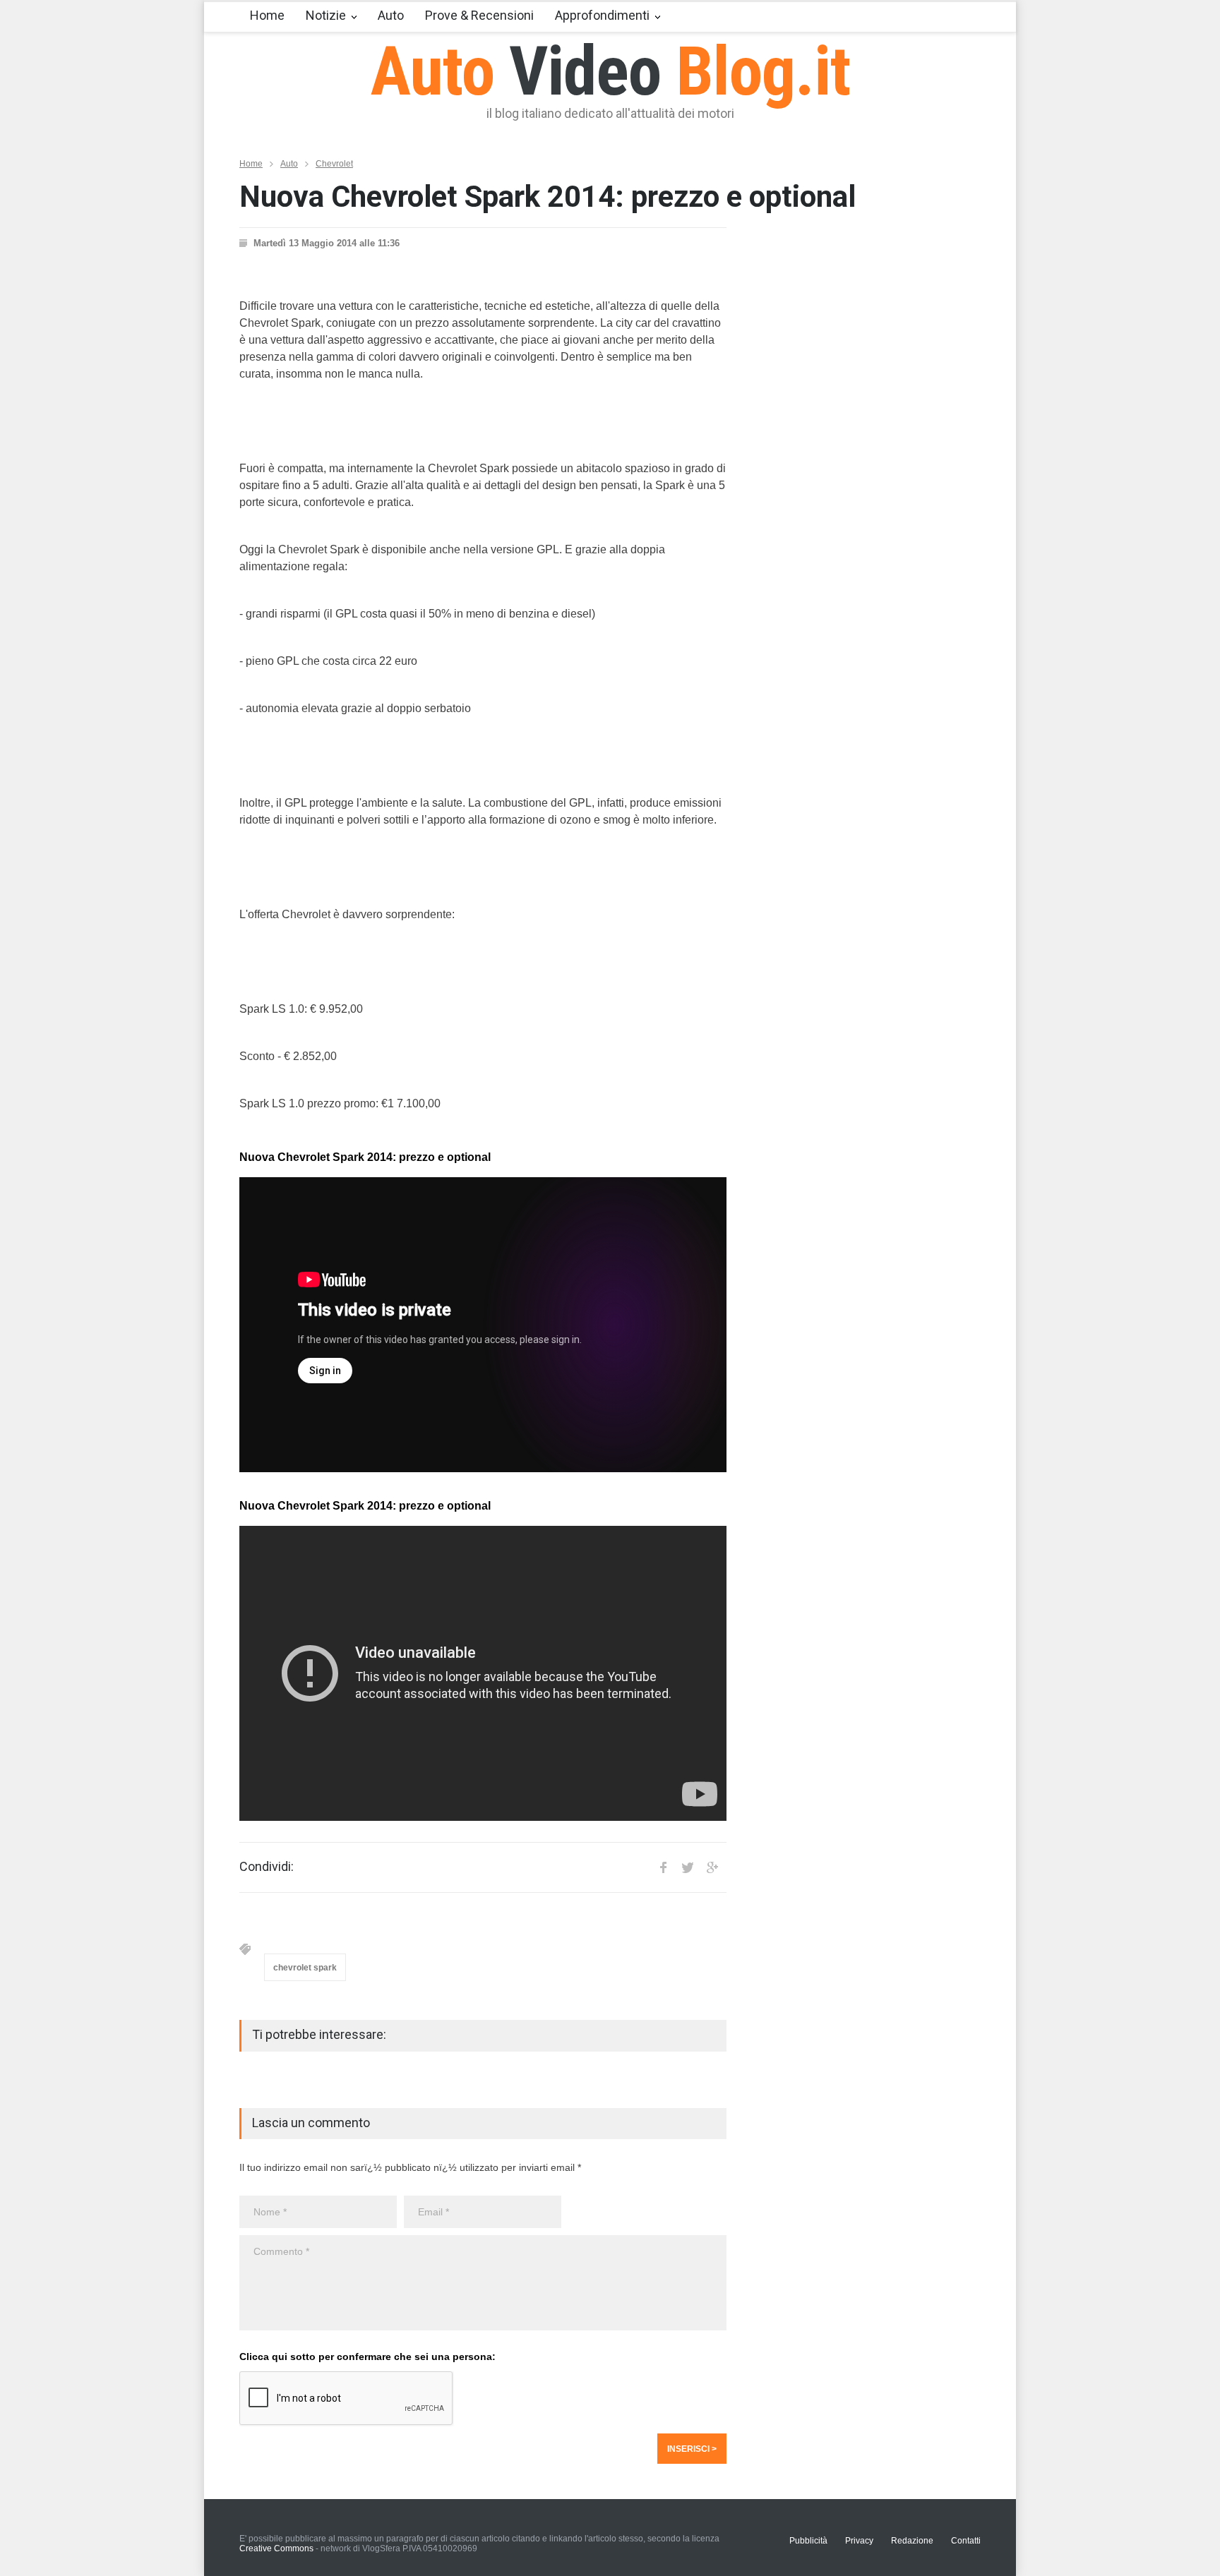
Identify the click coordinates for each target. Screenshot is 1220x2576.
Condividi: (267, 1867)
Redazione (912, 2541)
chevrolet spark (305, 1968)
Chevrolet (334, 164)
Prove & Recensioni (479, 15)
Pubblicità (808, 2541)
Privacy (859, 2541)
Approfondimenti (602, 15)
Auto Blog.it (610, 71)
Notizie (326, 15)
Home (267, 15)
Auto (391, 15)
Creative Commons (276, 2548)
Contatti (966, 2541)
